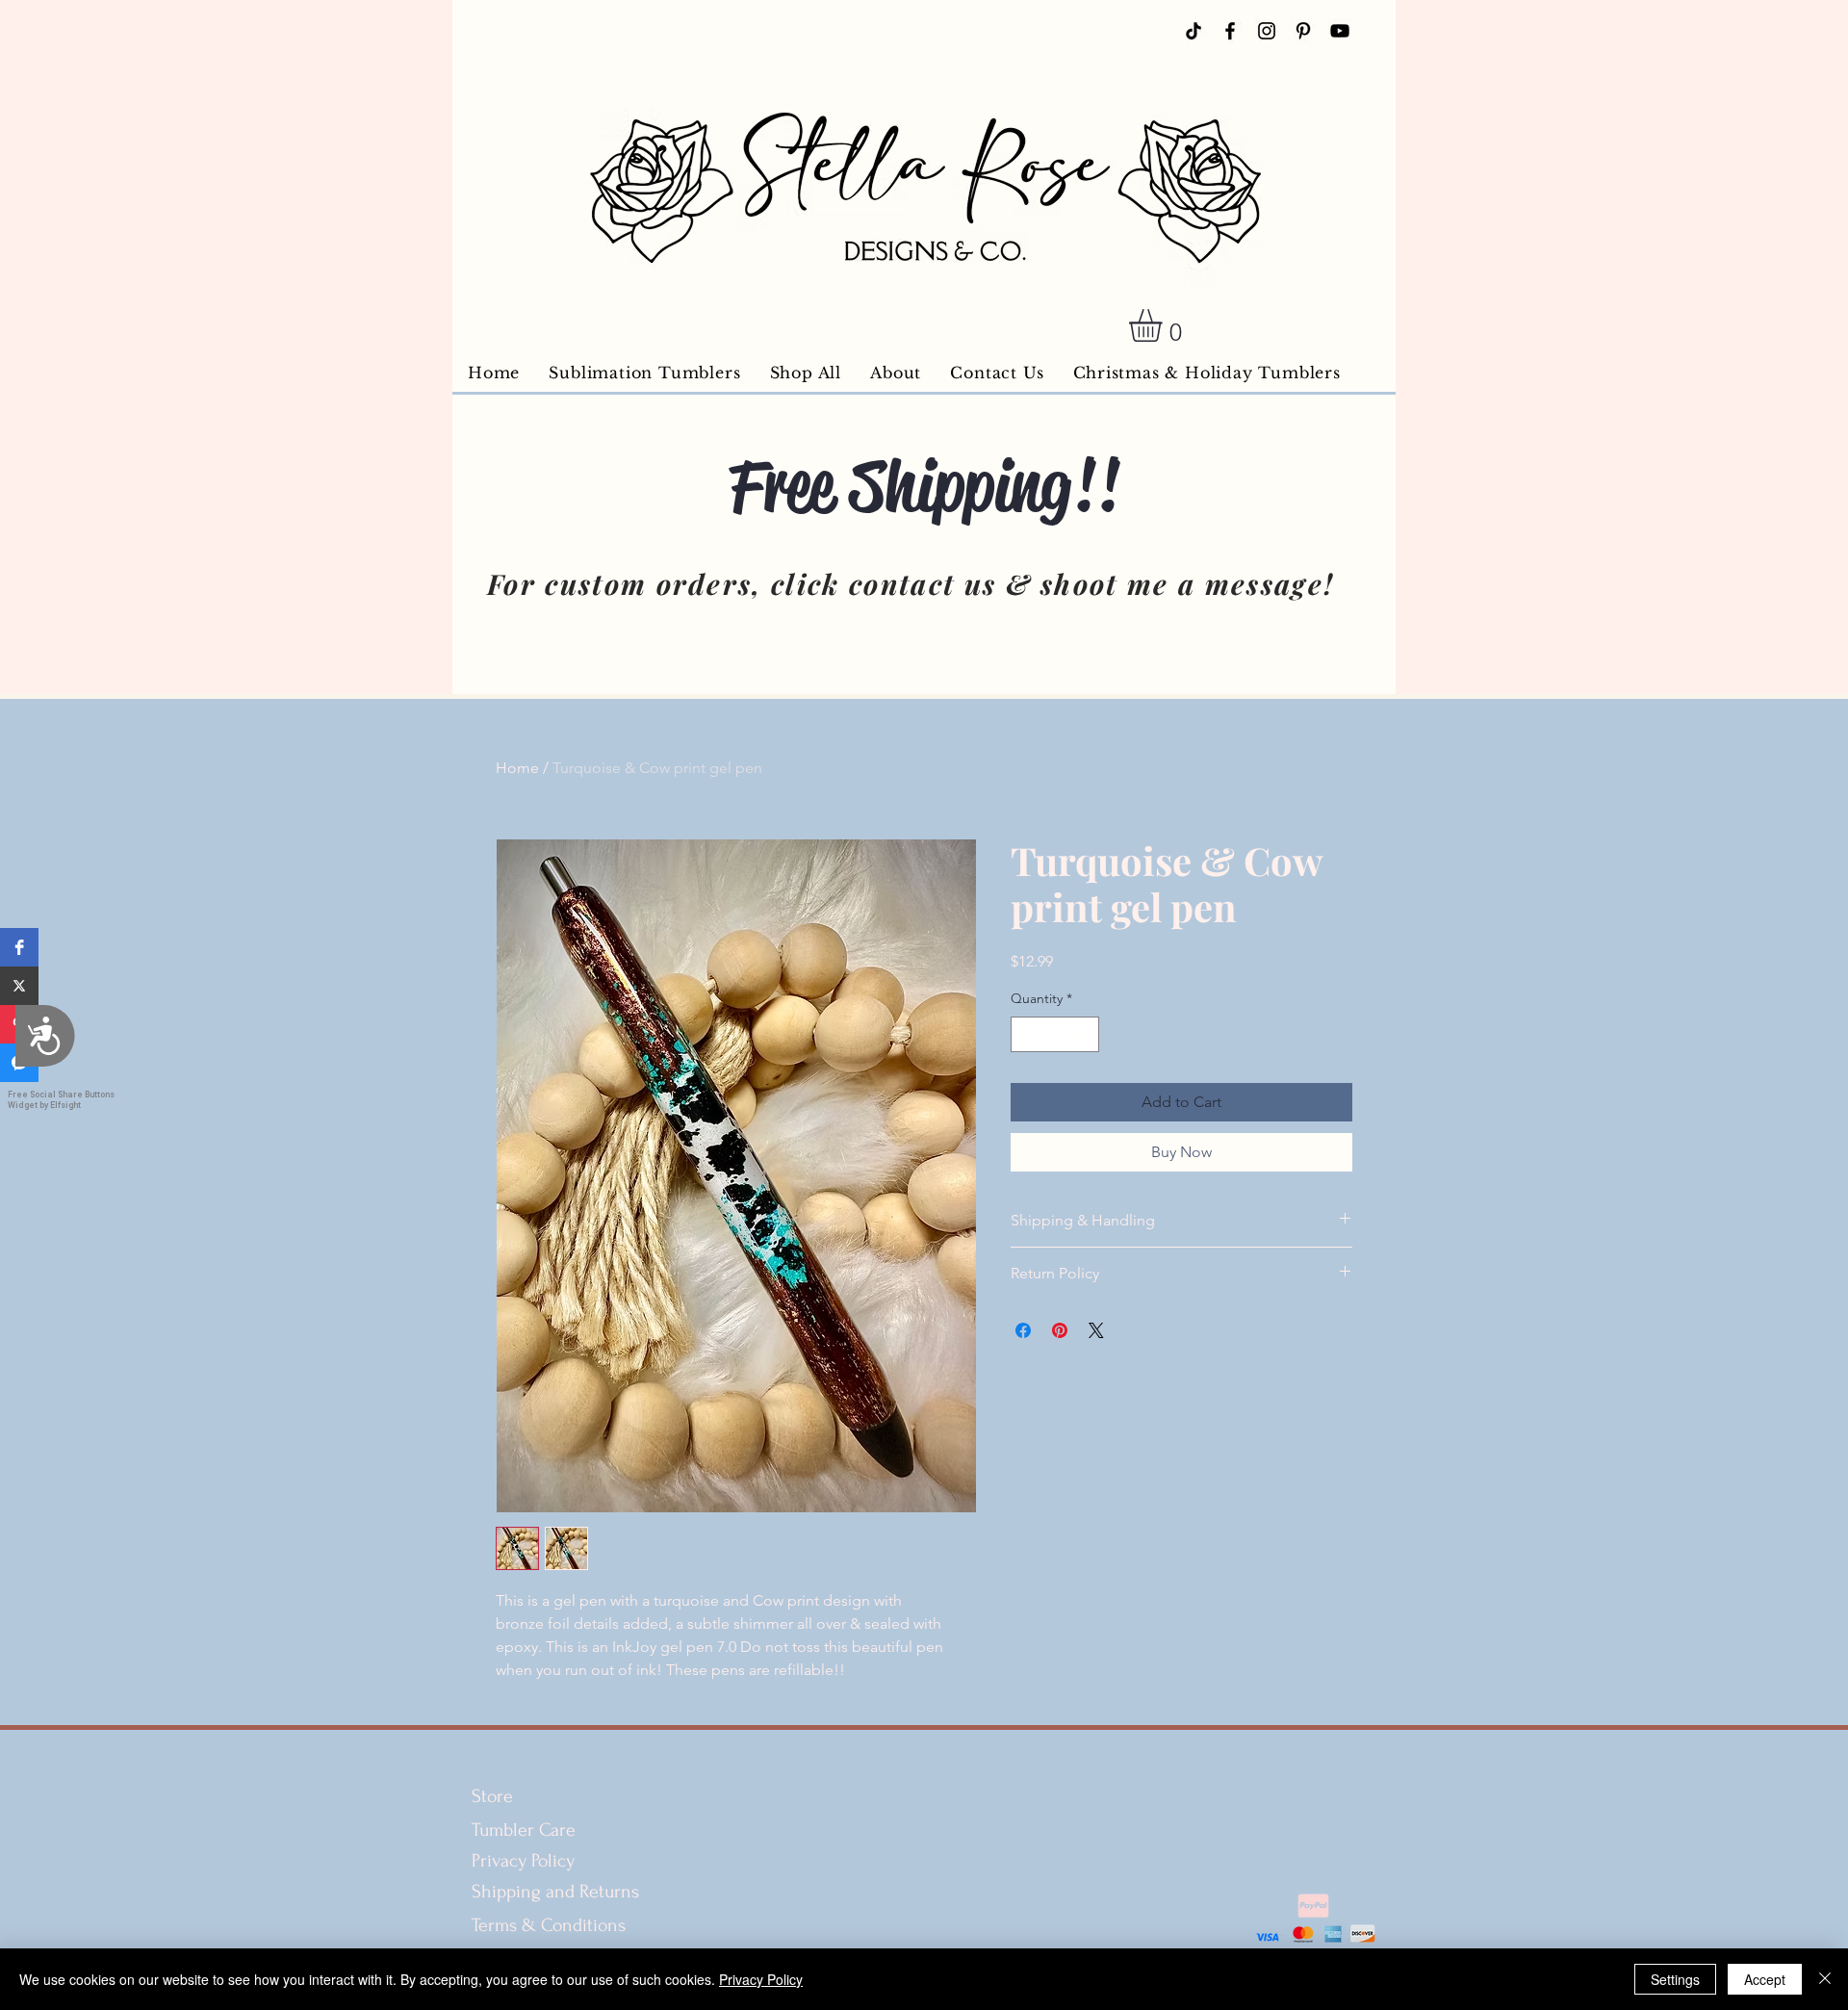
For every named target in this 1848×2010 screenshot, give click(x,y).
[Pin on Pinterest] (1060, 1330)
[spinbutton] (1055, 1034)
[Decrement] (1026, 1034)
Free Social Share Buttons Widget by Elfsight (61, 1100)
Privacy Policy (523, 1861)
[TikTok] (1193, 31)
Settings (1675, 1979)
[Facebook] (1230, 31)
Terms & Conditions (551, 1925)
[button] (19, 947)
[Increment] (1084, 1034)
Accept (1765, 1979)
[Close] (1825, 1979)
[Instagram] (1267, 31)
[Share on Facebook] (1023, 1330)
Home (517, 768)
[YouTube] (1340, 31)
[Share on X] (1096, 1330)
